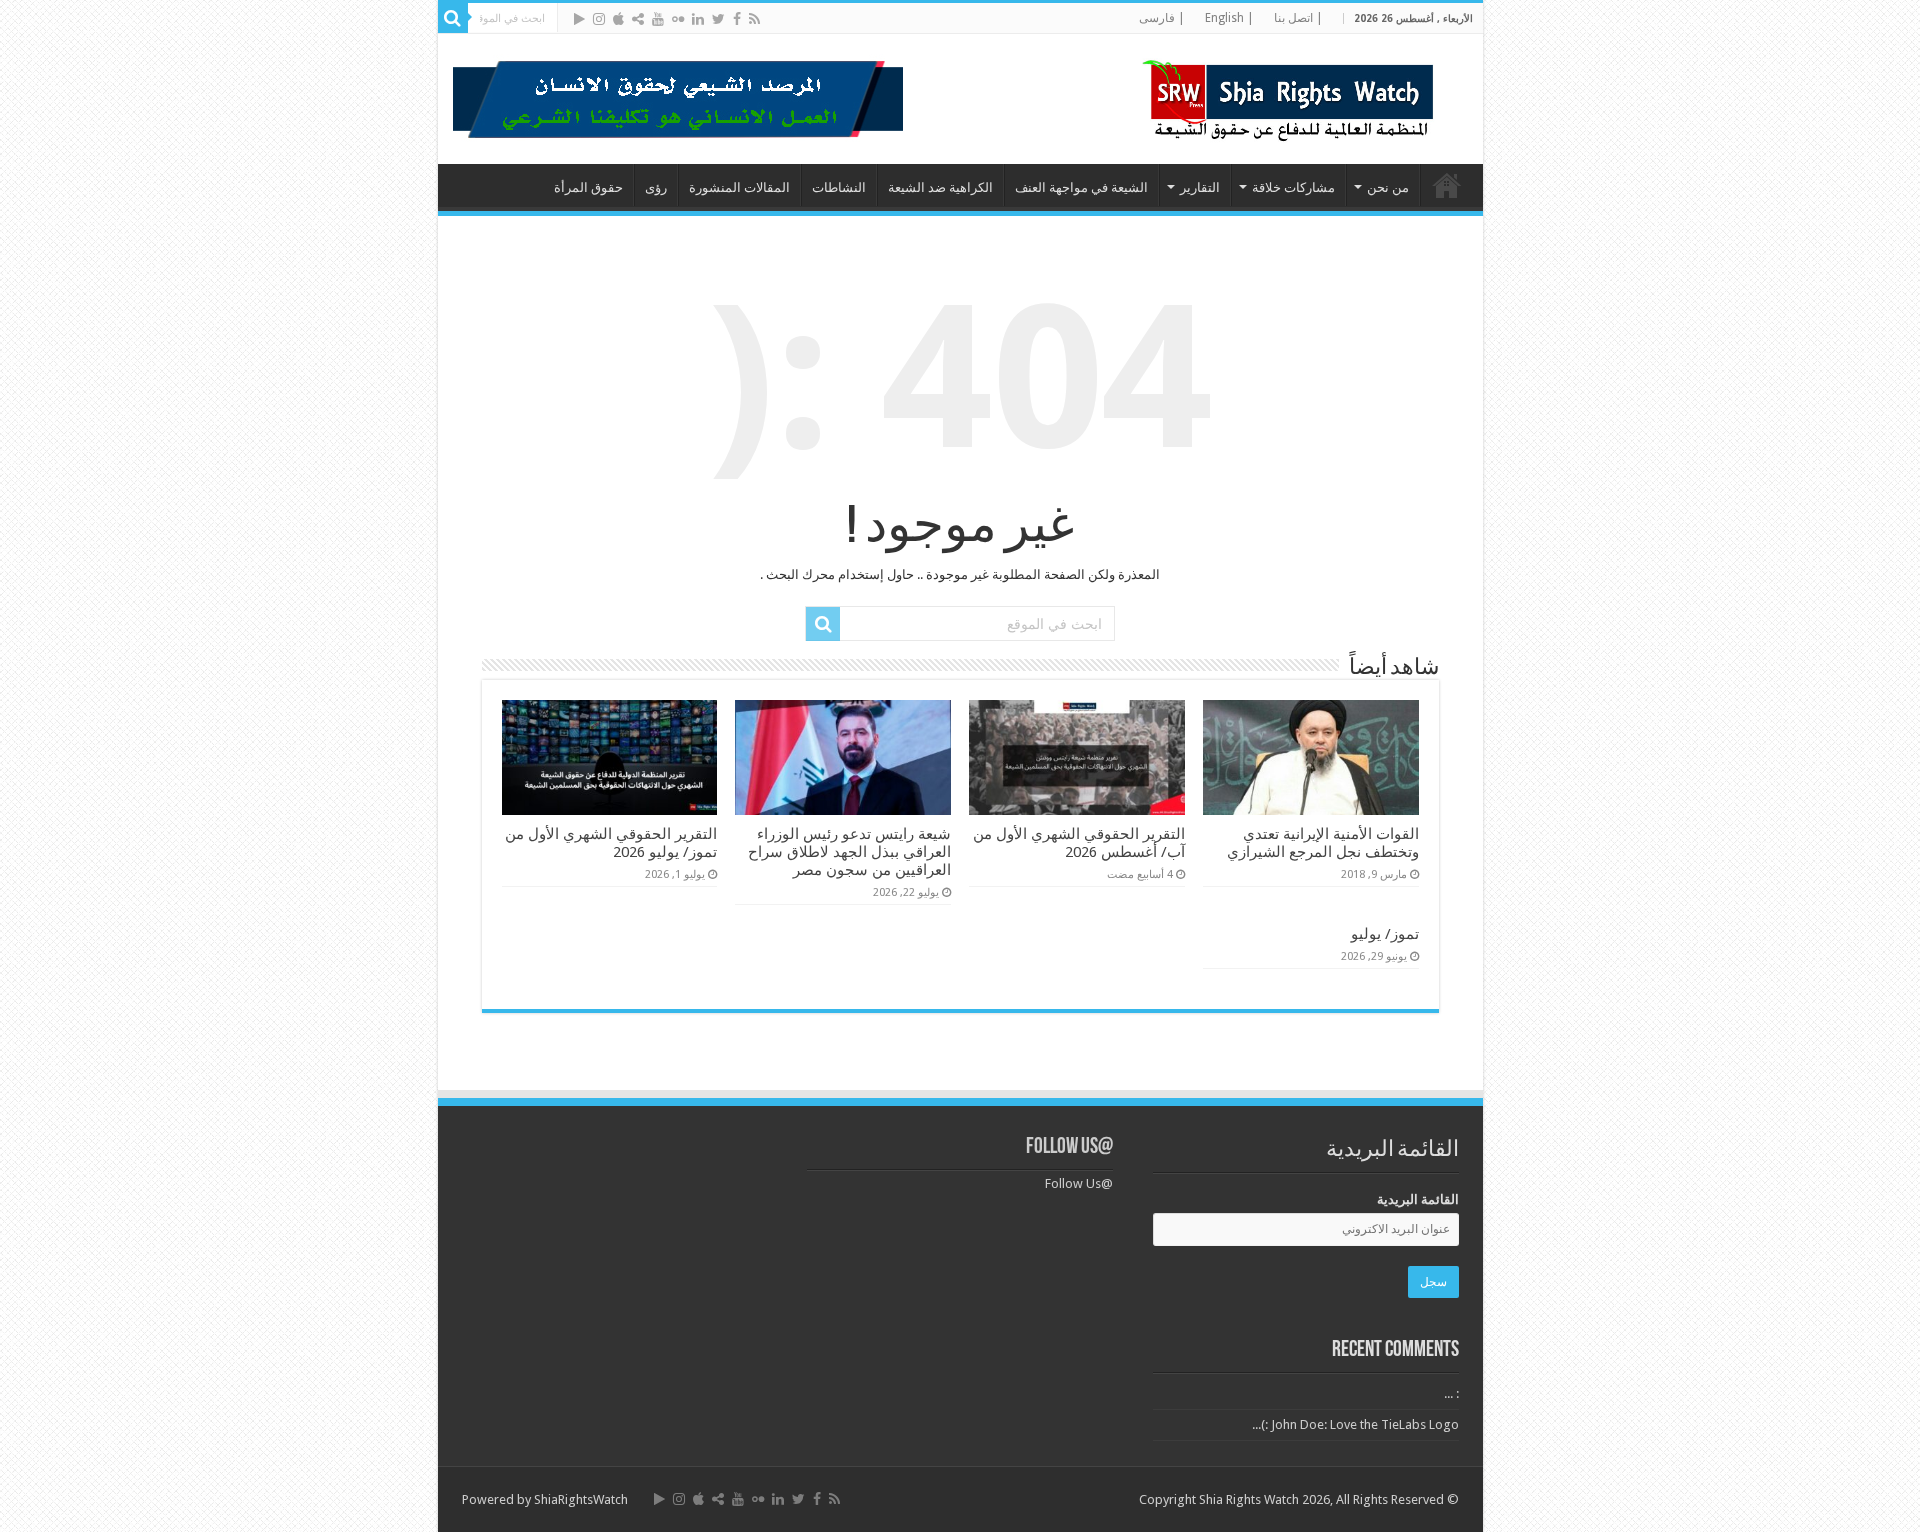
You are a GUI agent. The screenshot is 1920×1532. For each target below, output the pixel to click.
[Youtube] (658, 19)
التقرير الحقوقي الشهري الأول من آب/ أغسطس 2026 (1079, 843)
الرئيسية (1447, 185)
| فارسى (1162, 18)
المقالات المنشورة (739, 187)
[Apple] (618, 19)
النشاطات (839, 187)
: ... (1451, 1393)
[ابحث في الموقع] (453, 18)
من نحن (1388, 187)
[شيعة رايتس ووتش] (1293, 95)
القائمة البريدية (1418, 1199)
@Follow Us (1069, 1147)
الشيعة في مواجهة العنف (1081, 187)
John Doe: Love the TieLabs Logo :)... (1355, 1424)
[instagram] (599, 19)
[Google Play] (579, 19)
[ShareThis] (638, 19)
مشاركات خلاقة (1293, 187)
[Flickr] (678, 19)
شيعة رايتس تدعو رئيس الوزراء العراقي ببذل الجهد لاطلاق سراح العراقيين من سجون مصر (849, 852)
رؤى (656, 187)
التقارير (1200, 187)
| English (1229, 18)
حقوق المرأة (588, 187)
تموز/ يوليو (1385, 934)
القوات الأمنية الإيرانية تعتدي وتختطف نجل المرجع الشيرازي (1323, 843)
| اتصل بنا (1298, 18)
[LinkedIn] (698, 19)
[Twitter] (718, 19)
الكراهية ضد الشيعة (940, 187)
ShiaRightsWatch (581, 1499)
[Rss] (754, 19)
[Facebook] (737, 19)
